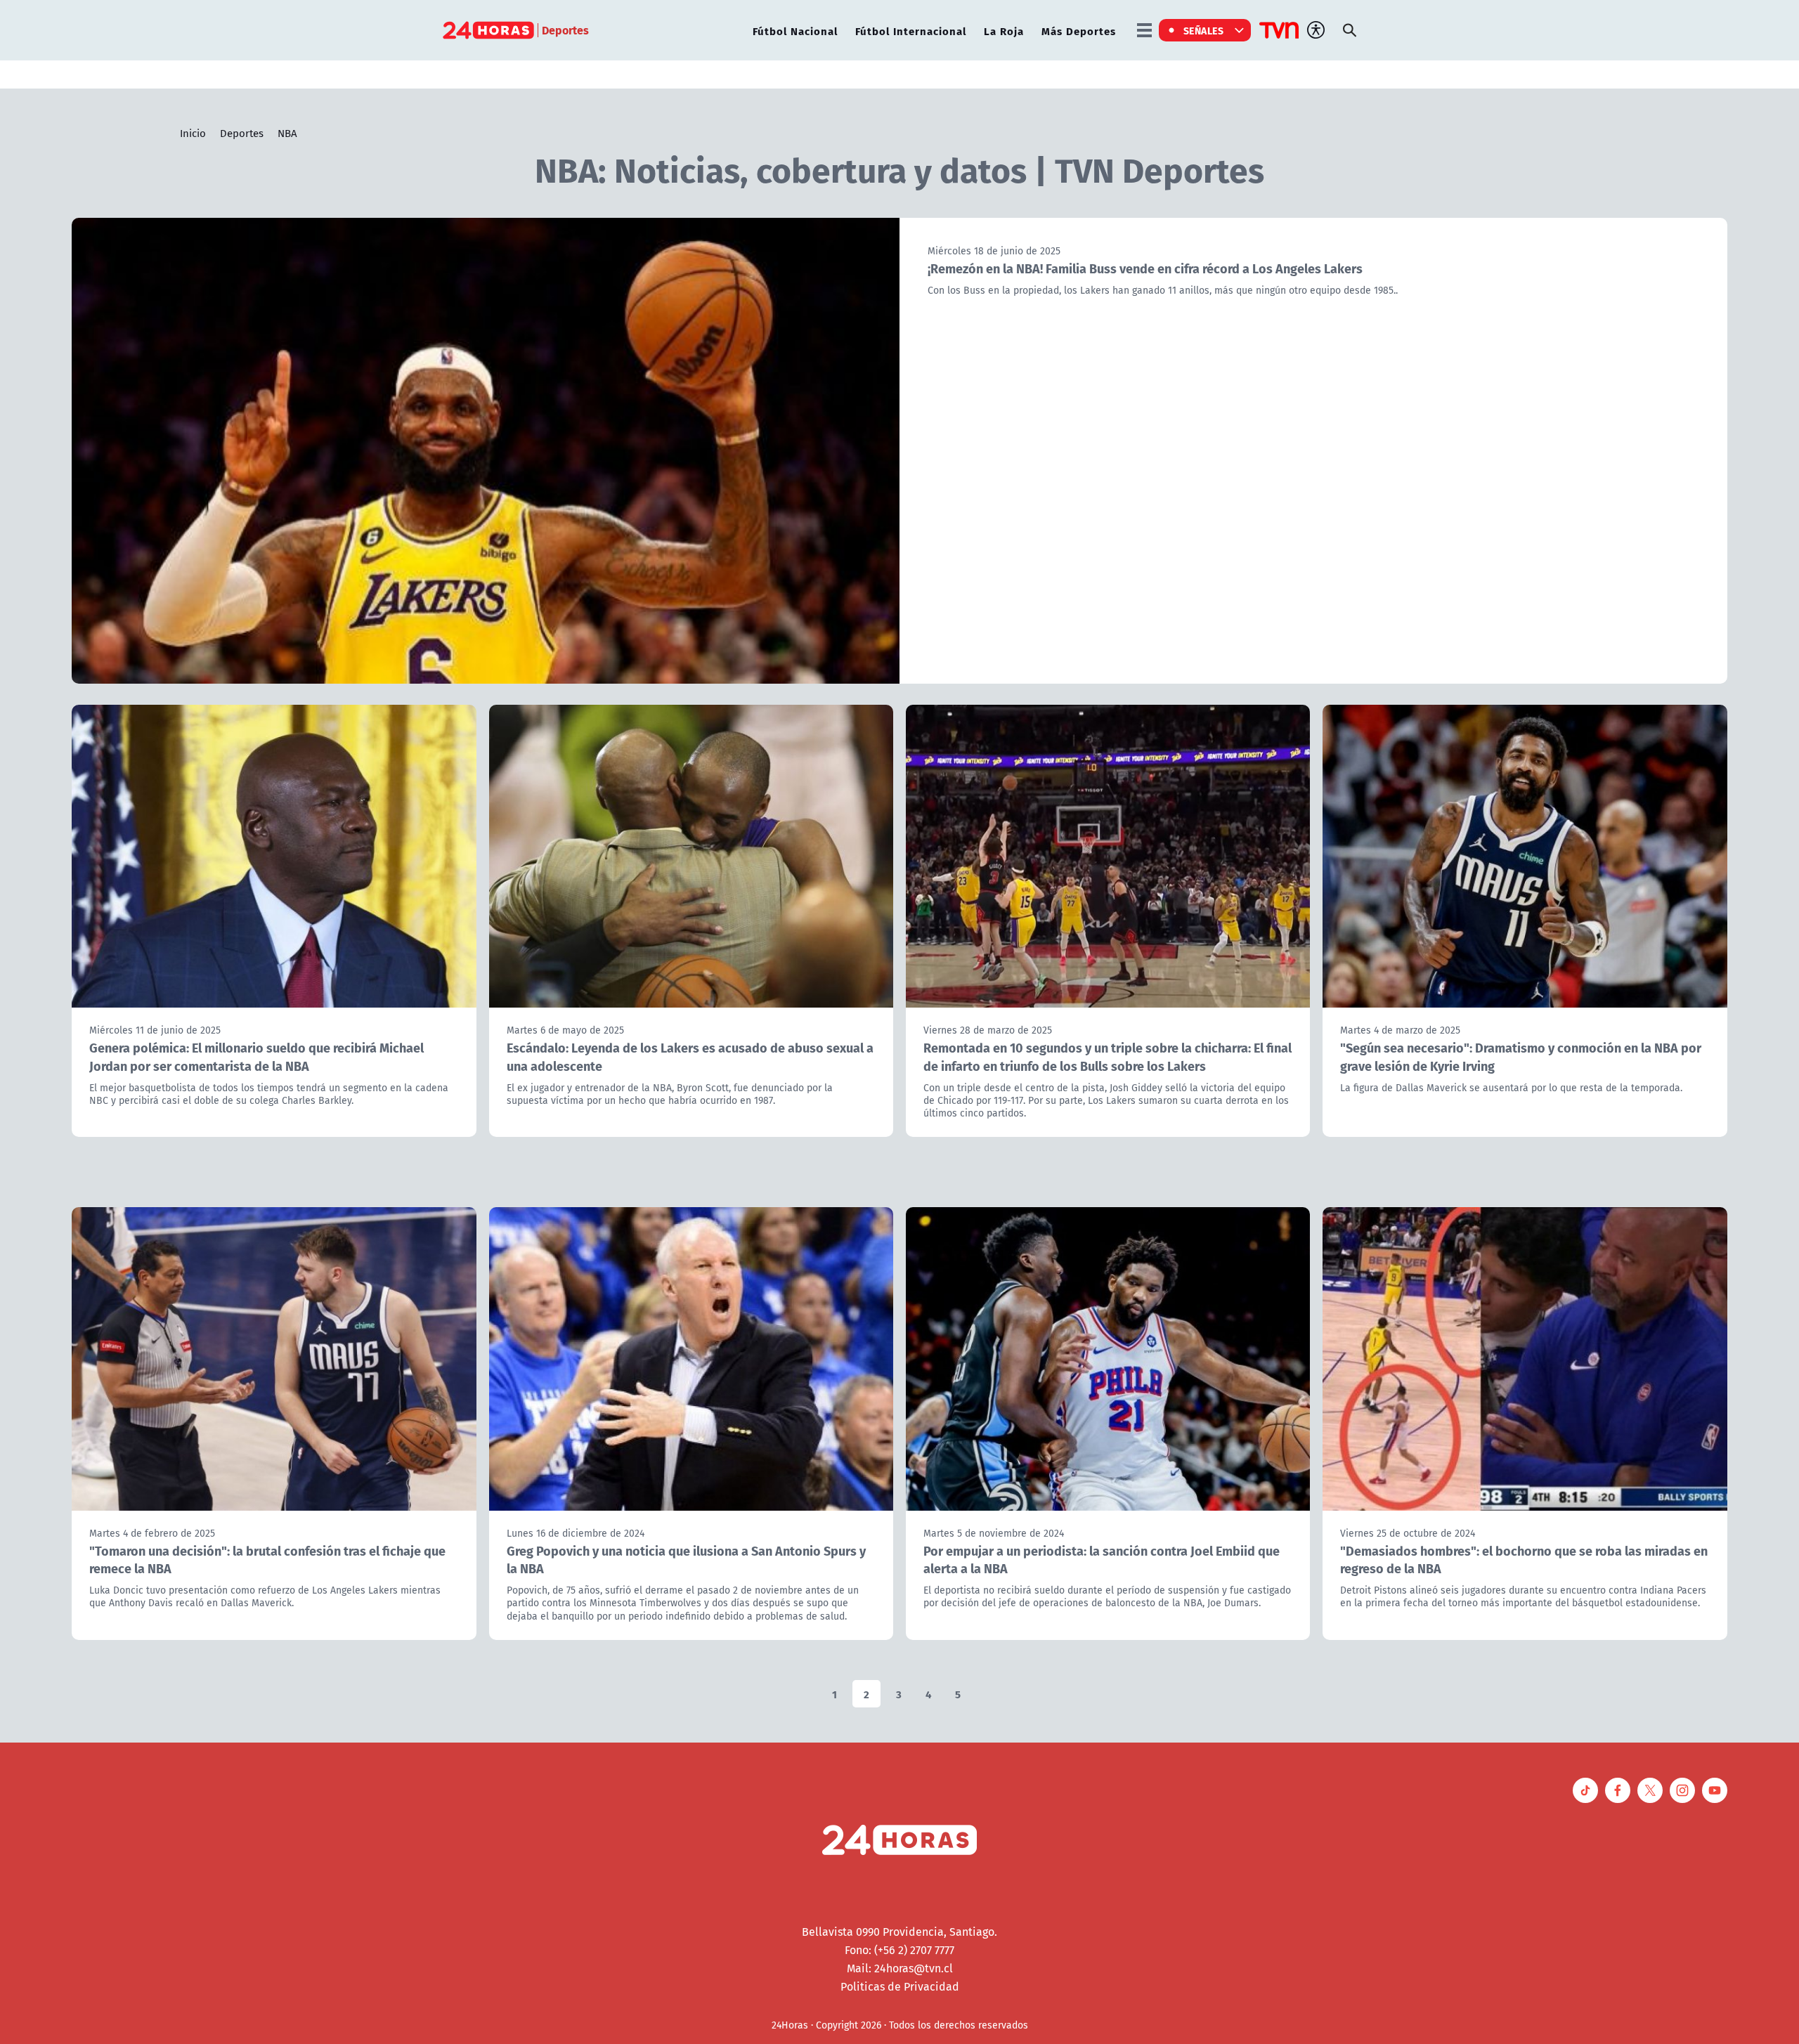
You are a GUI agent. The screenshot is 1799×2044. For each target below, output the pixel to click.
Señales (1204, 30)
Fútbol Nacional (795, 31)
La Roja (1004, 31)
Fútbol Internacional (911, 31)
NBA (287, 133)
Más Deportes (1079, 31)
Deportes (242, 133)
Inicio (193, 133)
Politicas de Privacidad (900, 1986)
